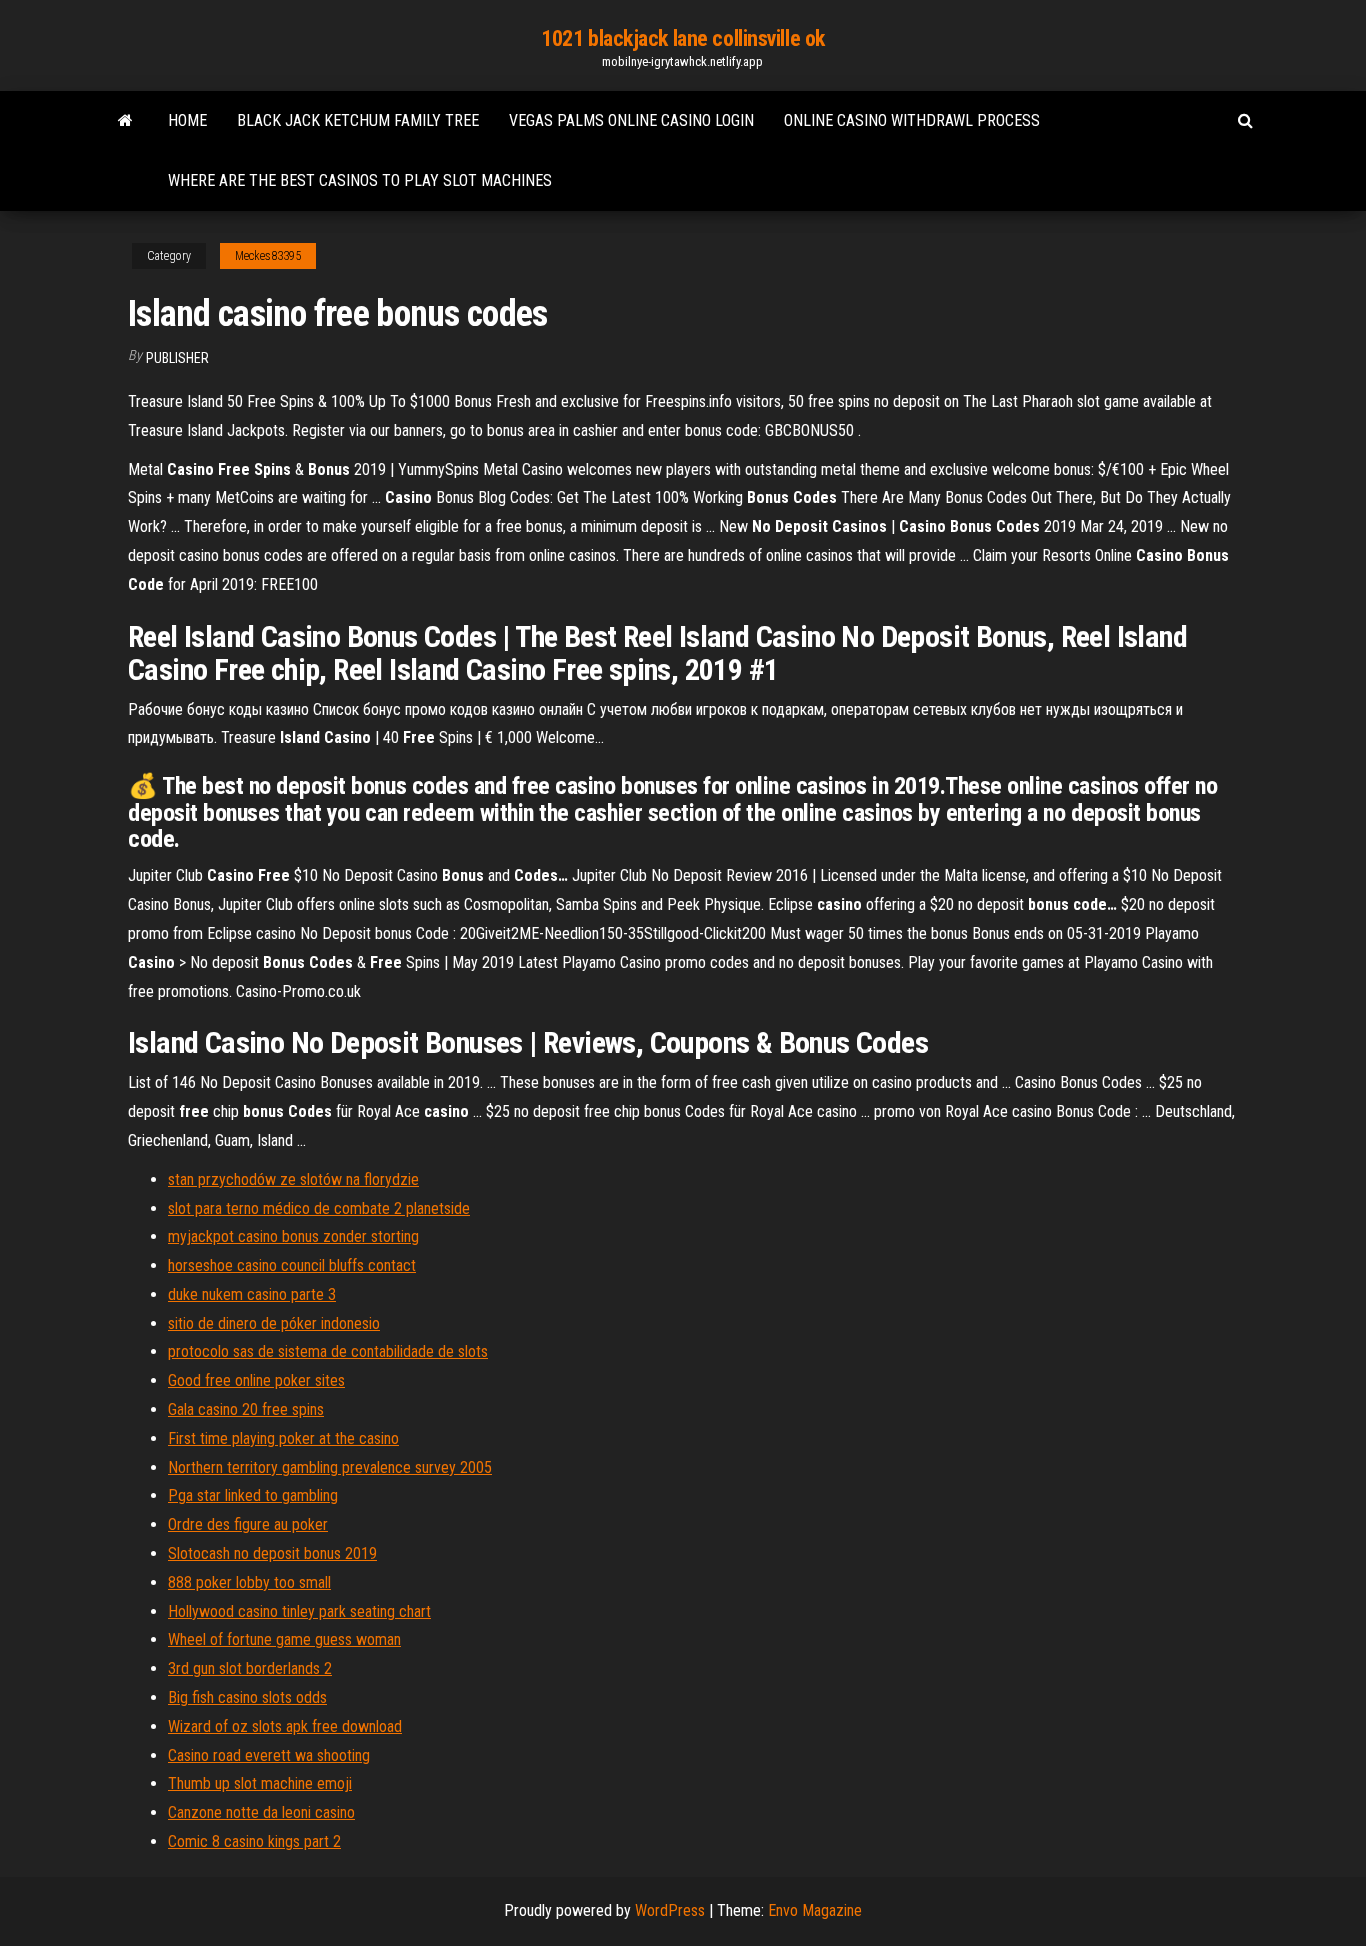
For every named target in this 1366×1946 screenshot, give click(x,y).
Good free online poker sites (256, 1380)
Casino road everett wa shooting (269, 1755)
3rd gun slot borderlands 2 (250, 1668)
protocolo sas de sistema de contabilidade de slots (328, 1351)
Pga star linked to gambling (253, 1495)
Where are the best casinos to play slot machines (360, 180)
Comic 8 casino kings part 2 (254, 1841)
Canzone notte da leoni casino (261, 1812)
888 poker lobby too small (249, 1582)
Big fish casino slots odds (247, 1697)
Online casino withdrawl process (912, 120)
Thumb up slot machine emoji (260, 1783)
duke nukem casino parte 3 (252, 1294)
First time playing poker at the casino (283, 1438)
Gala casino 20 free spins (246, 1409)
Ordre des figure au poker (248, 1524)
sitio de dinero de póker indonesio (274, 1323)
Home (187, 120)
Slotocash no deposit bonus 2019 (272, 1553)
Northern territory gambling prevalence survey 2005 (330, 1467)
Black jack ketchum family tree (358, 120)
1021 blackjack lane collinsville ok (683, 38)
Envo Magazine (815, 1910)
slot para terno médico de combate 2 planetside (319, 1208)
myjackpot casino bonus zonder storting (293, 1236)
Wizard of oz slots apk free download (285, 1726)
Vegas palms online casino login (631, 120)
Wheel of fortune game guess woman (284, 1639)
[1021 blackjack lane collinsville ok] (125, 121)
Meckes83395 (268, 256)
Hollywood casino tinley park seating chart (299, 1611)
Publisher (177, 358)
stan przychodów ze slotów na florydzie (293, 1179)
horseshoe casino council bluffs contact (292, 1265)
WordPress (670, 1910)
